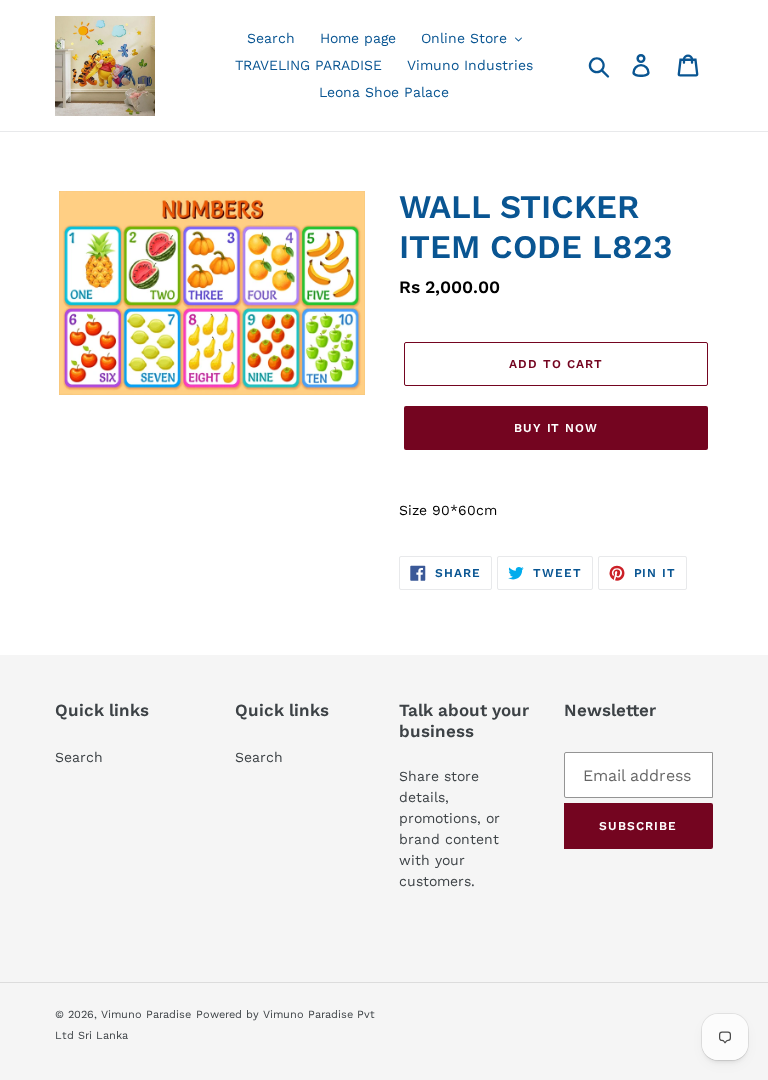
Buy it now (556, 428)
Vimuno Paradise (146, 1014)
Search (79, 757)
